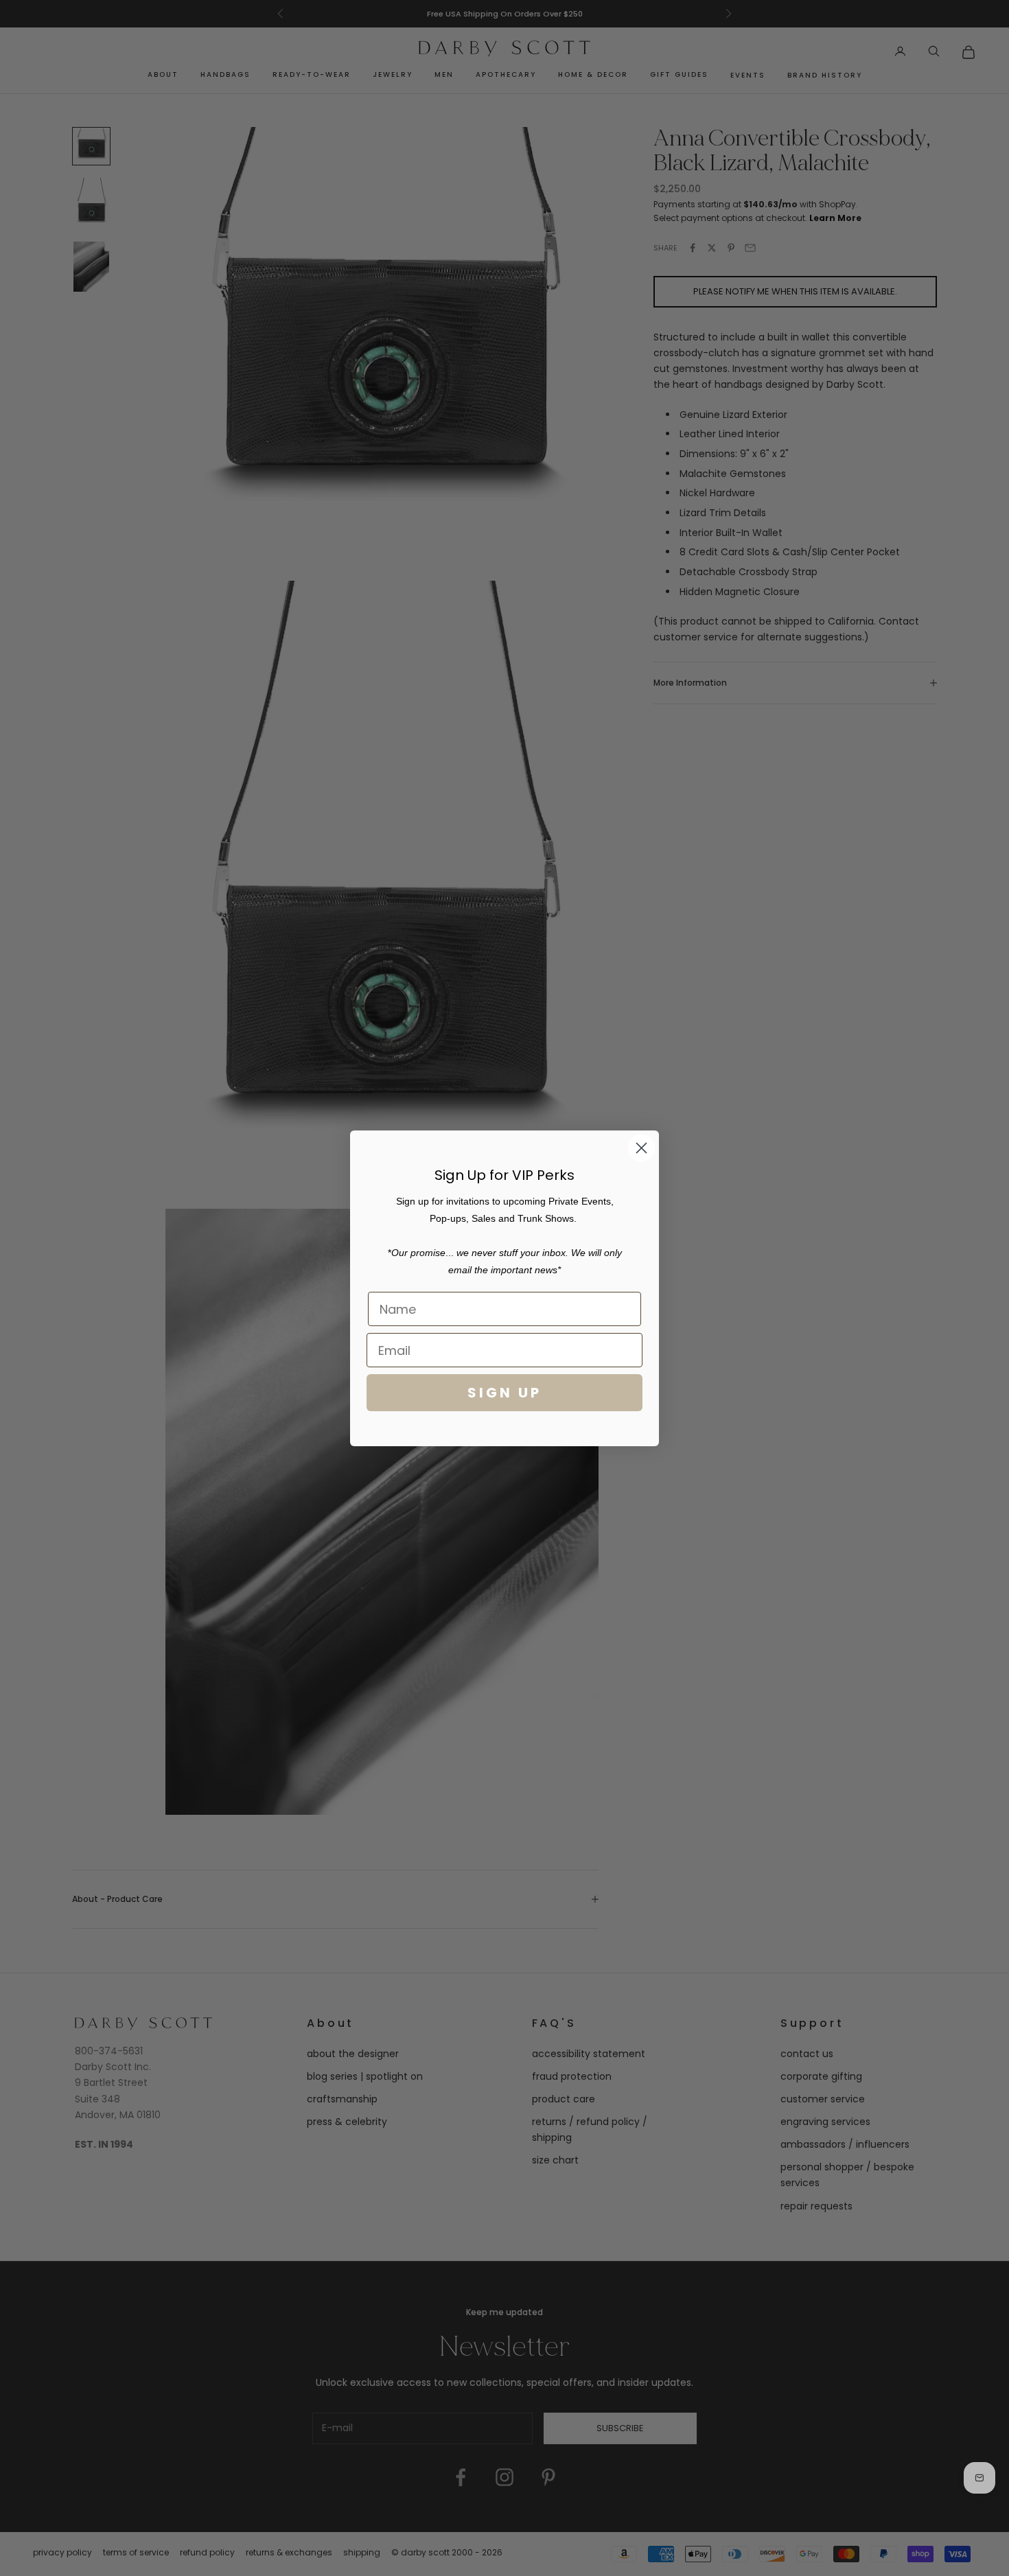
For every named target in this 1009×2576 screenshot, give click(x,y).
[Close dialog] (641, 1148)
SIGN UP (505, 1393)
